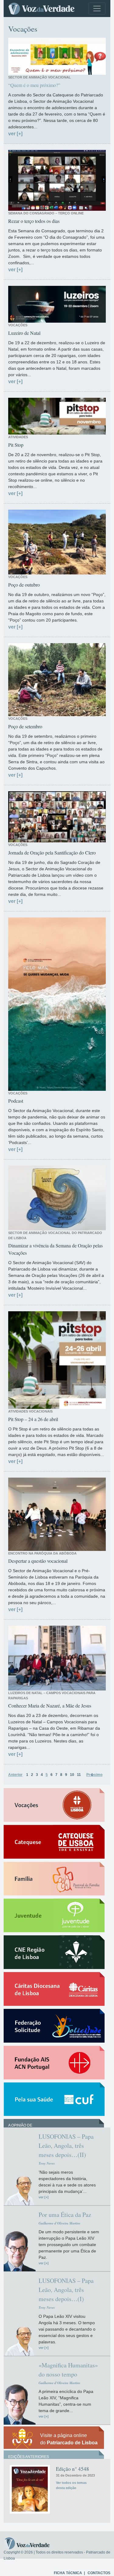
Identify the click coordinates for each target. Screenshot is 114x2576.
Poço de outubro (24, 585)
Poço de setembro (25, 726)
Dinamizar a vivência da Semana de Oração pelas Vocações (55, 1249)
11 (79, 1775)
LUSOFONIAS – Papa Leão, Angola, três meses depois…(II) (66, 2146)
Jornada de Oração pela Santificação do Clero (52, 853)
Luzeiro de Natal (24, 333)
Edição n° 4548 (73, 2469)
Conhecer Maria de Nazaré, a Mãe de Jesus (50, 1706)
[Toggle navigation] (97, 9)
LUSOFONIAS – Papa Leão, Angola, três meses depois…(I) (66, 2290)
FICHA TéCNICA (68, 2573)
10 (72, 1775)
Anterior (15, 1775)
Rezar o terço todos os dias (34, 221)
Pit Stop (16, 445)
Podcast (16, 1101)
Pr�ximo (94, 1775)
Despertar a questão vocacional (38, 1561)
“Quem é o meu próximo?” (34, 85)
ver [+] (15, 134)
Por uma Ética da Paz (65, 2215)
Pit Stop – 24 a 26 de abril (33, 1419)
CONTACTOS (99, 2573)
